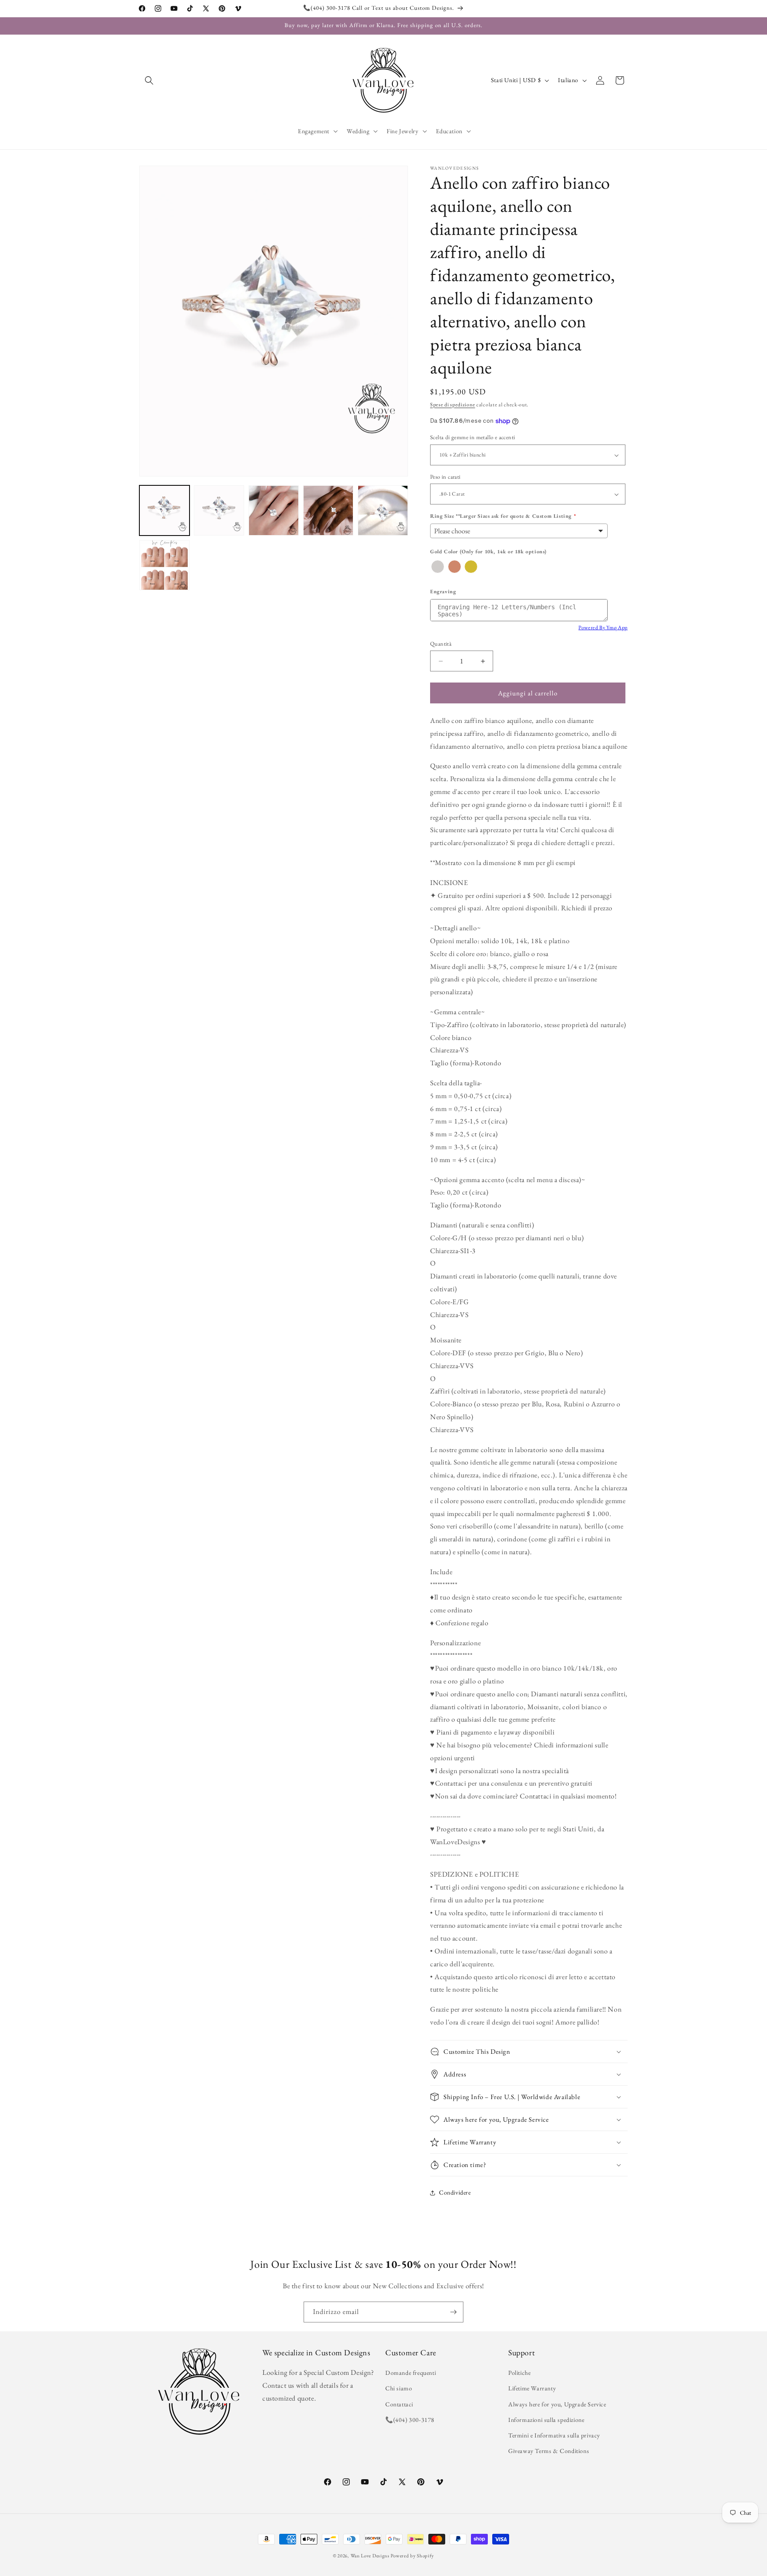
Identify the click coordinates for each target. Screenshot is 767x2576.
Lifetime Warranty (532, 2389)
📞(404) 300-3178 (410, 2420)
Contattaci (399, 2404)
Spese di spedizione (453, 405)
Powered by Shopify (412, 2556)
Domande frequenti (411, 2373)
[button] (149, 80)
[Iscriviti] (453, 2312)
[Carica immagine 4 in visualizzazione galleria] (328, 510)
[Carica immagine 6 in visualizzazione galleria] (164, 565)
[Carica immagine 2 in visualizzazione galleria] (219, 510)
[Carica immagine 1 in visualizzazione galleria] (164, 510)
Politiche (519, 2373)
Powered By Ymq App (603, 627)
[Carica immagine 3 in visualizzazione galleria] (274, 510)
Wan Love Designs (370, 2556)
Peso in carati (445, 477)
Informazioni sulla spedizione (546, 2420)
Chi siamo (399, 2389)
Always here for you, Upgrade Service (557, 2404)
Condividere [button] (455, 2193)
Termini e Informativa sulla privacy (554, 2435)
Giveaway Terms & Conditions (549, 2451)
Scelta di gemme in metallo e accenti (472, 438)
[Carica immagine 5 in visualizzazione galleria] (383, 510)
